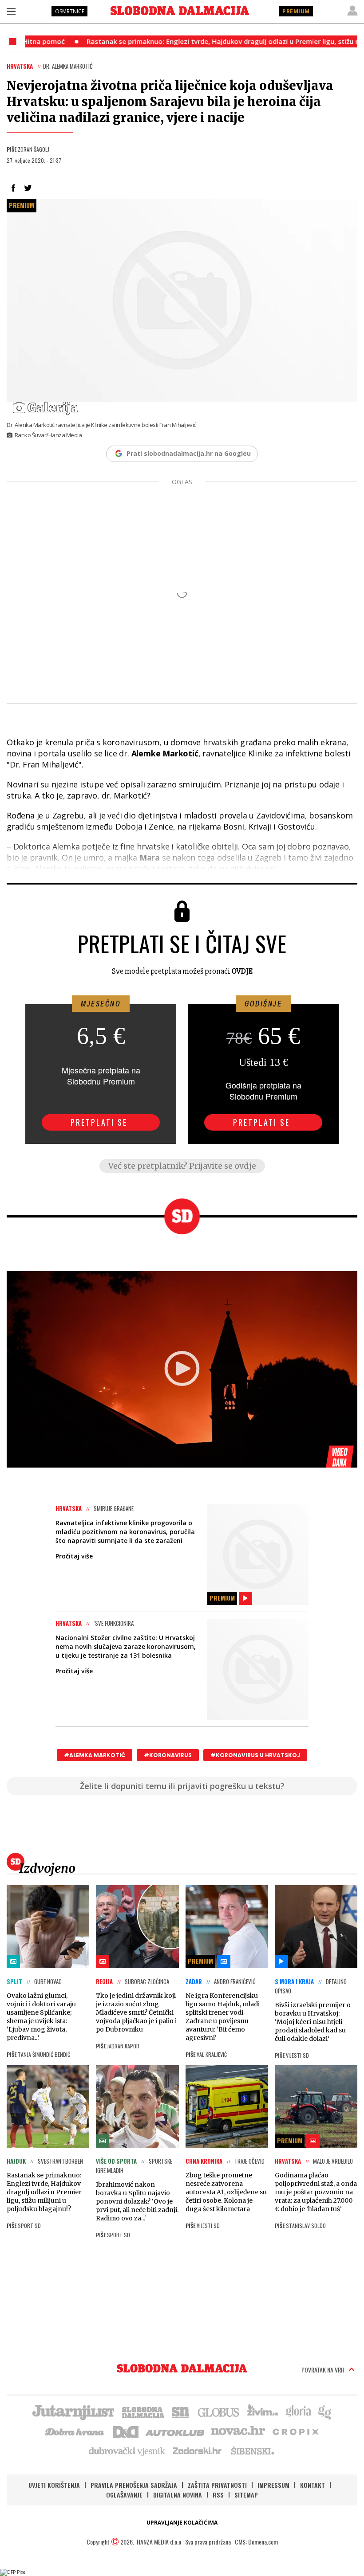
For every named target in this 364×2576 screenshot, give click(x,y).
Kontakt (313, 2485)
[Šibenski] (252, 2451)
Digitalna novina (178, 2495)
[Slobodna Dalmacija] (180, 11)
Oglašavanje (124, 2495)
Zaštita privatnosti (217, 2485)
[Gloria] (298, 2412)
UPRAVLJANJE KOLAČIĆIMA (182, 2523)
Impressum (273, 2485)
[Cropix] (295, 2431)
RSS (218, 2495)
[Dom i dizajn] (126, 2431)
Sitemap (246, 2495)
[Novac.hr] (238, 2431)
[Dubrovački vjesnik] (127, 2451)
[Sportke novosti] (181, 2412)
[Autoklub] (175, 2431)
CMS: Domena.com (256, 2542)
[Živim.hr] (263, 2412)
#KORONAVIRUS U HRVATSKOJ (255, 1755)
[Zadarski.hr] (198, 2451)
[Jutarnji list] (73, 2412)
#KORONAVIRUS (168, 1755)
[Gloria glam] (325, 2412)
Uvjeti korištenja (54, 2485)
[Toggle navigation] (11, 11)
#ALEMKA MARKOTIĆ (95, 1755)
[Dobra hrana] (75, 2431)
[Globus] (219, 2412)
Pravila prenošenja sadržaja (134, 2485)
